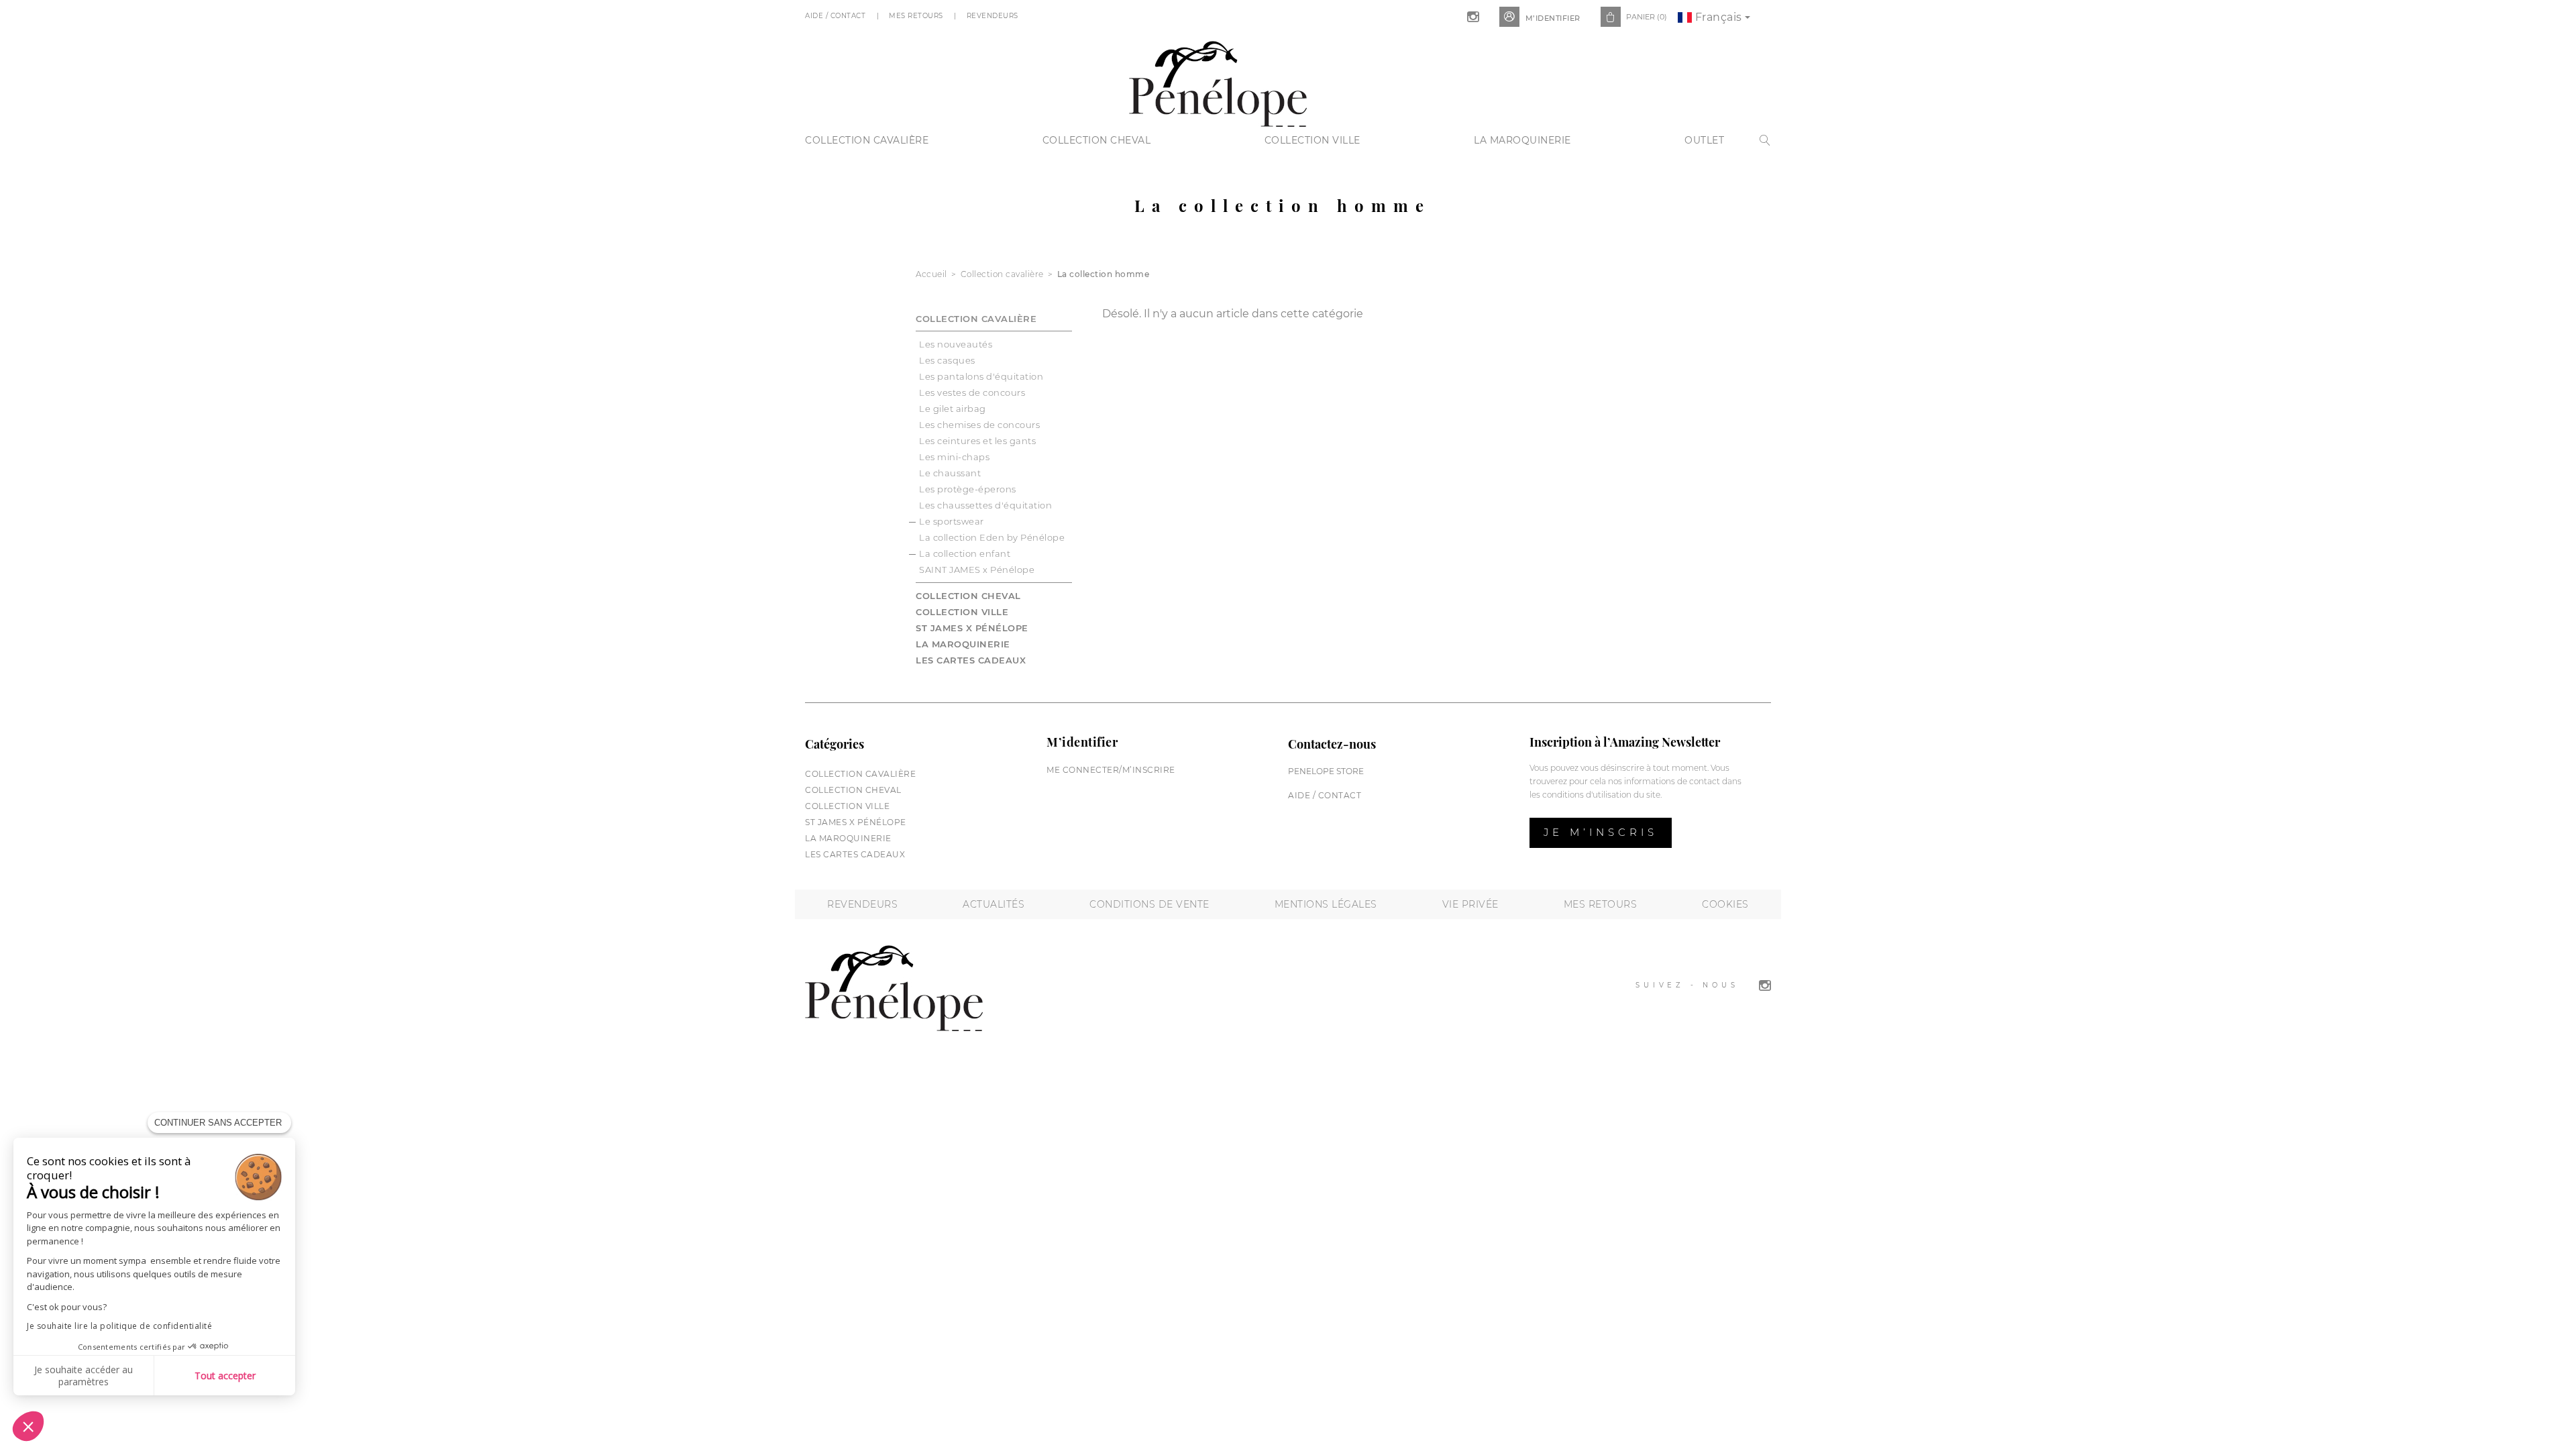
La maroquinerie (1522, 140)
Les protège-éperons (968, 489)
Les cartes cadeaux (971, 660)
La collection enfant (965, 553)
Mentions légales (1326, 904)
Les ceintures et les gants (977, 441)
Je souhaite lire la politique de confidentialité (119, 1326)
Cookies (1725, 904)
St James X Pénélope (972, 628)
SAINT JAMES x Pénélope (977, 570)
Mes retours (1601, 904)
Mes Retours (917, 16)
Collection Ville (1312, 140)
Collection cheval (1097, 140)
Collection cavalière (867, 140)
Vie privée (1470, 904)
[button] (28, 1426)
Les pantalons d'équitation (981, 376)
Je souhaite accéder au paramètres (84, 1376)
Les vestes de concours (972, 392)
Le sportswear (952, 521)
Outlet (1704, 140)
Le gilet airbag (953, 409)
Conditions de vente (1149, 904)
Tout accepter (225, 1376)
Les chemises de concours (979, 425)
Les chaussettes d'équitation (985, 505)
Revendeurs (994, 16)
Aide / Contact (837, 16)
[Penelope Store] (1218, 82)
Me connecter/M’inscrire (1111, 770)
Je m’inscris (1601, 832)
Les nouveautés (956, 344)
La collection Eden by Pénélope (992, 537)
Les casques (947, 360)
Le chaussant (950, 473)
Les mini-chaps (954, 457)
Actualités (994, 904)
